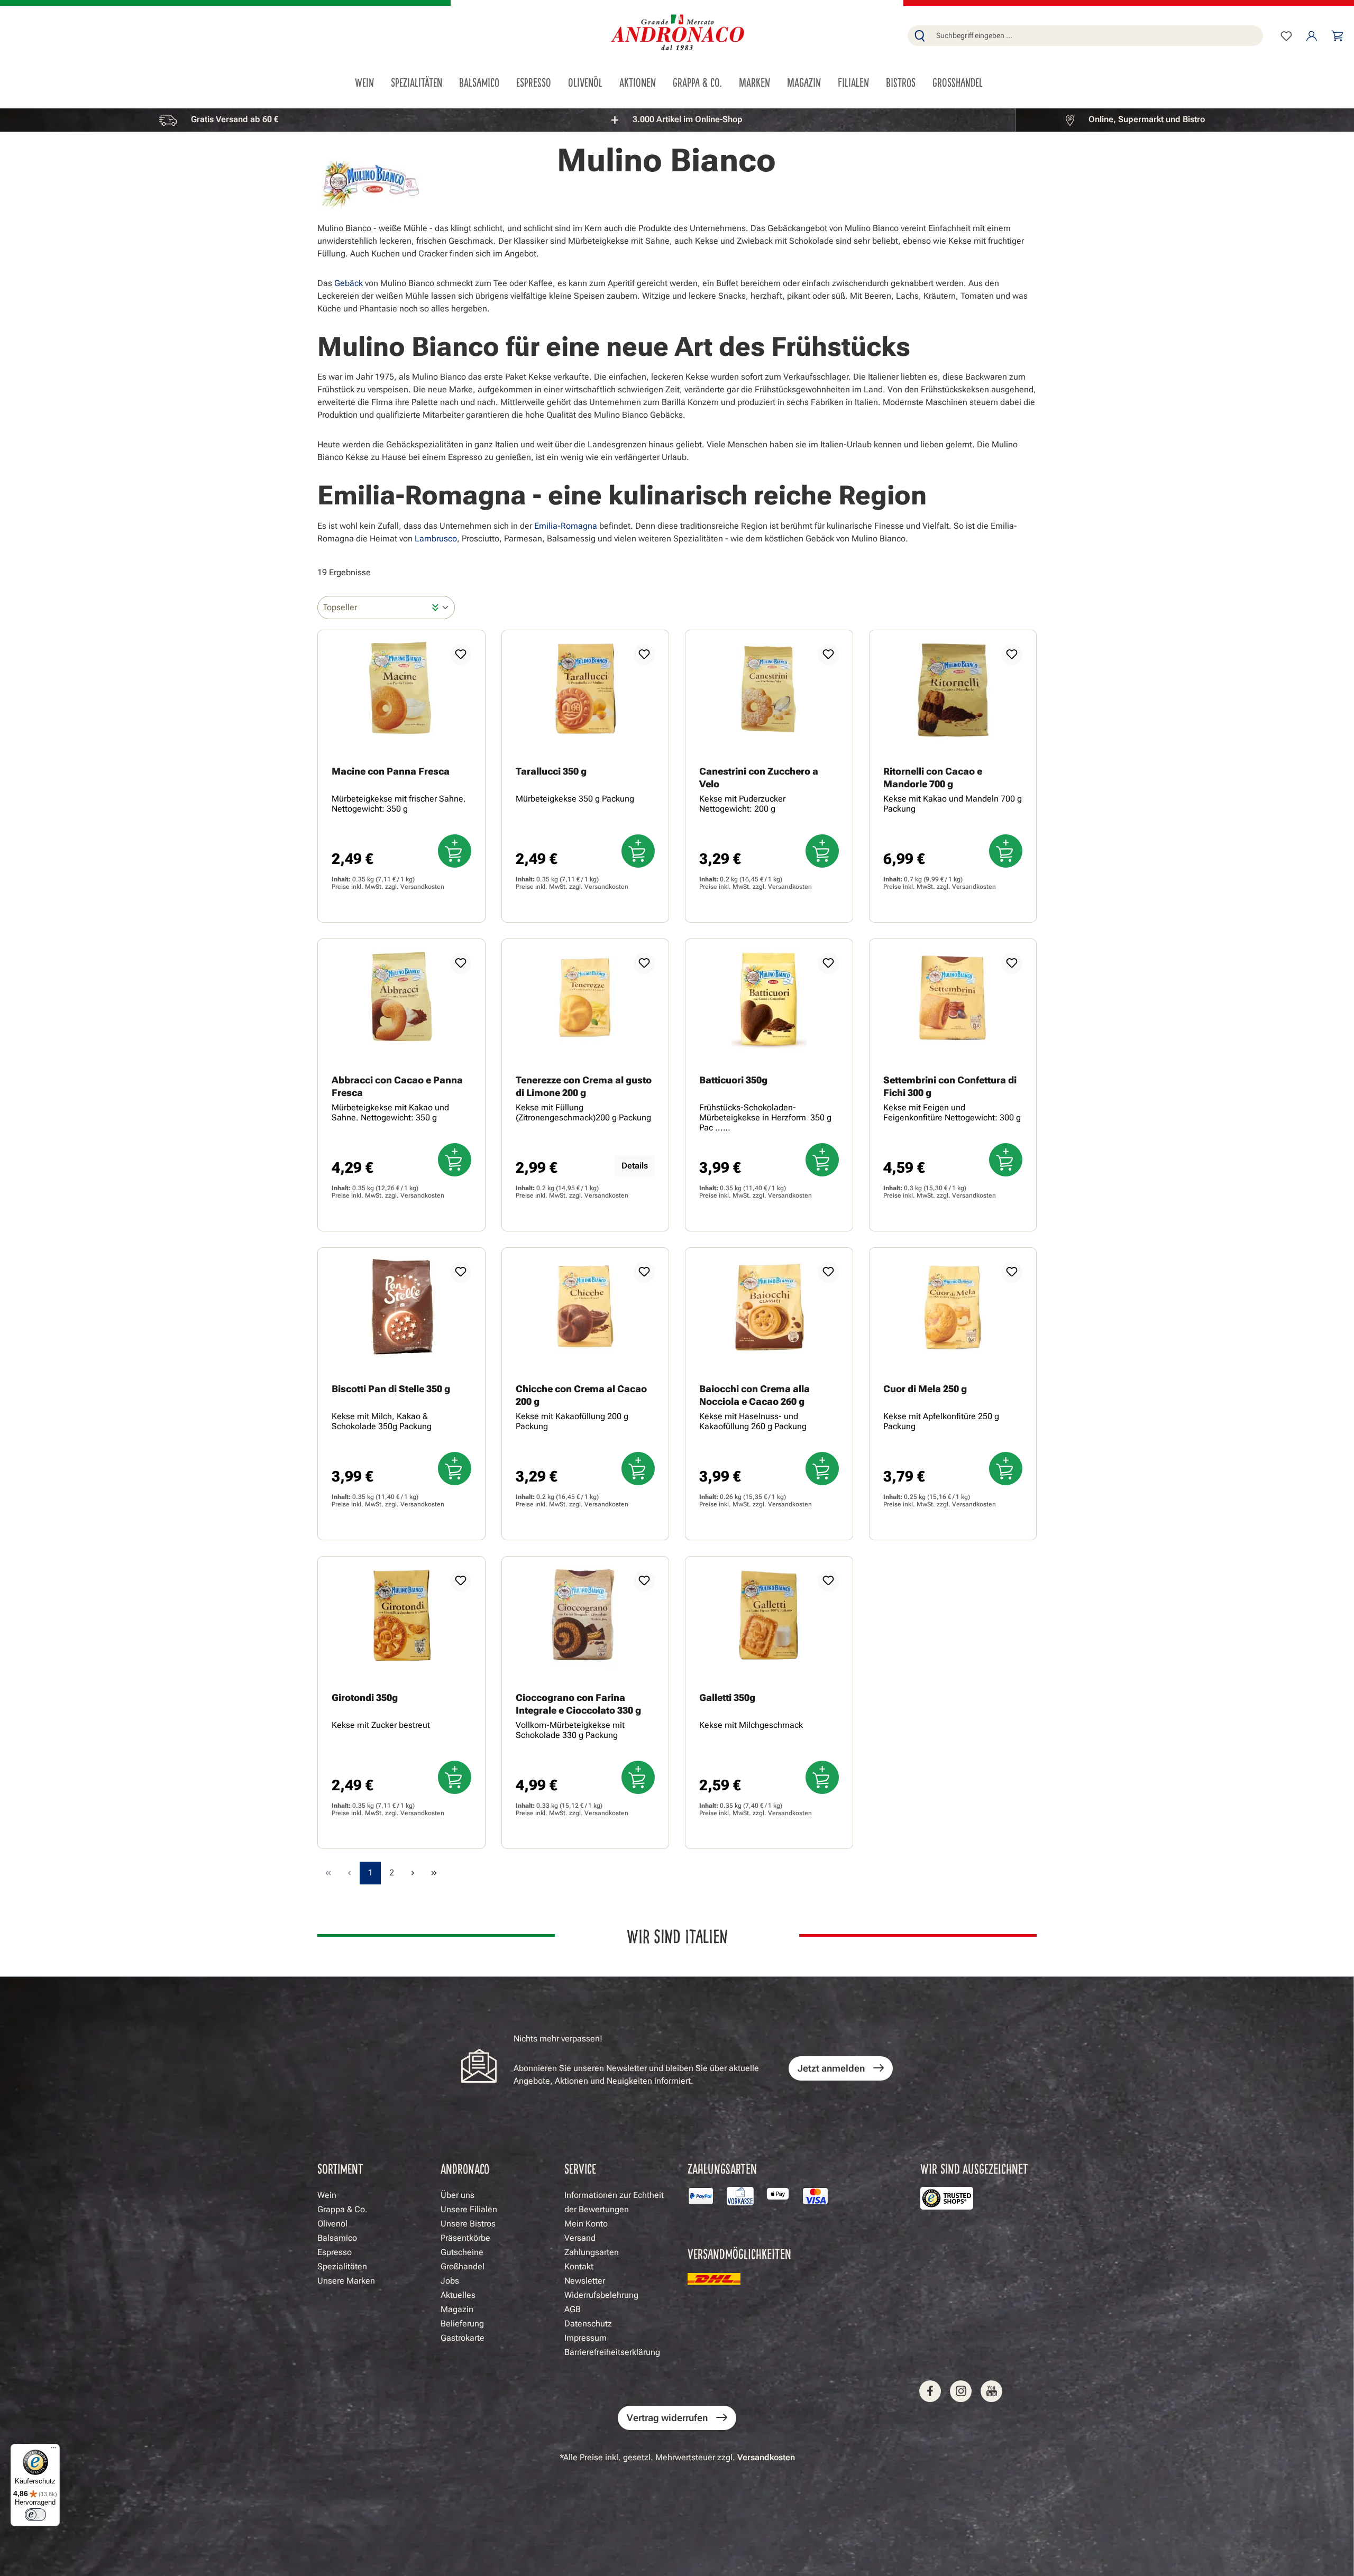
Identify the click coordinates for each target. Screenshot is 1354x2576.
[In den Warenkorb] (455, 851)
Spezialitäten (342, 2266)
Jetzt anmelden (831, 2068)
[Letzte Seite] (434, 1873)
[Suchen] (920, 36)
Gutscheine (462, 2252)
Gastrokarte (463, 2338)
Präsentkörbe (465, 2238)
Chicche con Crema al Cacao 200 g (581, 1395)
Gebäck (349, 283)
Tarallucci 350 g (551, 771)
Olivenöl (332, 2224)
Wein (327, 2195)
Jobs (450, 2281)
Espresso (335, 2252)
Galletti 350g (727, 1698)
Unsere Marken (346, 2281)
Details (635, 1166)
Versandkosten (422, 887)
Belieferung (462, 2324)
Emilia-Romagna (566, 526)
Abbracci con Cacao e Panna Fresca (397, 1086)
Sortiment (340, 2168)
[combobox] (1097, 36)
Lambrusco (436, 539)
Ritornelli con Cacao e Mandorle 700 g (933, 778)
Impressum (585, 2338)
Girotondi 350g (365, 1698)
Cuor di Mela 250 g (925, 1389)
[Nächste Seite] (413, 1873)
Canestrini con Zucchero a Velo (759, 778)
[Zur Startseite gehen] (677, 34)
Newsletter (585, 2281)
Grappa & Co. (342, 2209)
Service (580, 2168)
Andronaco (465, 2168)
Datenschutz (588, 2324)
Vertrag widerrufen (667, 2418)
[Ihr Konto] (1312, 36)
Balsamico (337, 2238)
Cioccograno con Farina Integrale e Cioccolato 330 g (578, 1704)
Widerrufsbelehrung (601, 2295)
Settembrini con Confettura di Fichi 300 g (950, 1086)
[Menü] (53, 2450)
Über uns (458, 2195)
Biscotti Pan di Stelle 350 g (391, 1389)
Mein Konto (586, 2224)
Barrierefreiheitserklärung (612, 2352)
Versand (580, 2238)
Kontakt (579, 2266)
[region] (677, 120)
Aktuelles (458, 2295)
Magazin (457, 2309)
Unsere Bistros (468, 2224)
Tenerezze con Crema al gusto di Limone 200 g (584, 1086)
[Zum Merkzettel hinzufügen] (461, 655)
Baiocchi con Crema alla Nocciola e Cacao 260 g (754, 1395)
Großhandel (463, 2266)
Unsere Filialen (469, 2209)
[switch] (35, 2515)
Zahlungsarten (592, 2252)
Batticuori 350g (733, 1080)
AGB (573, 2309)
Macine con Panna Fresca (391, 771)
